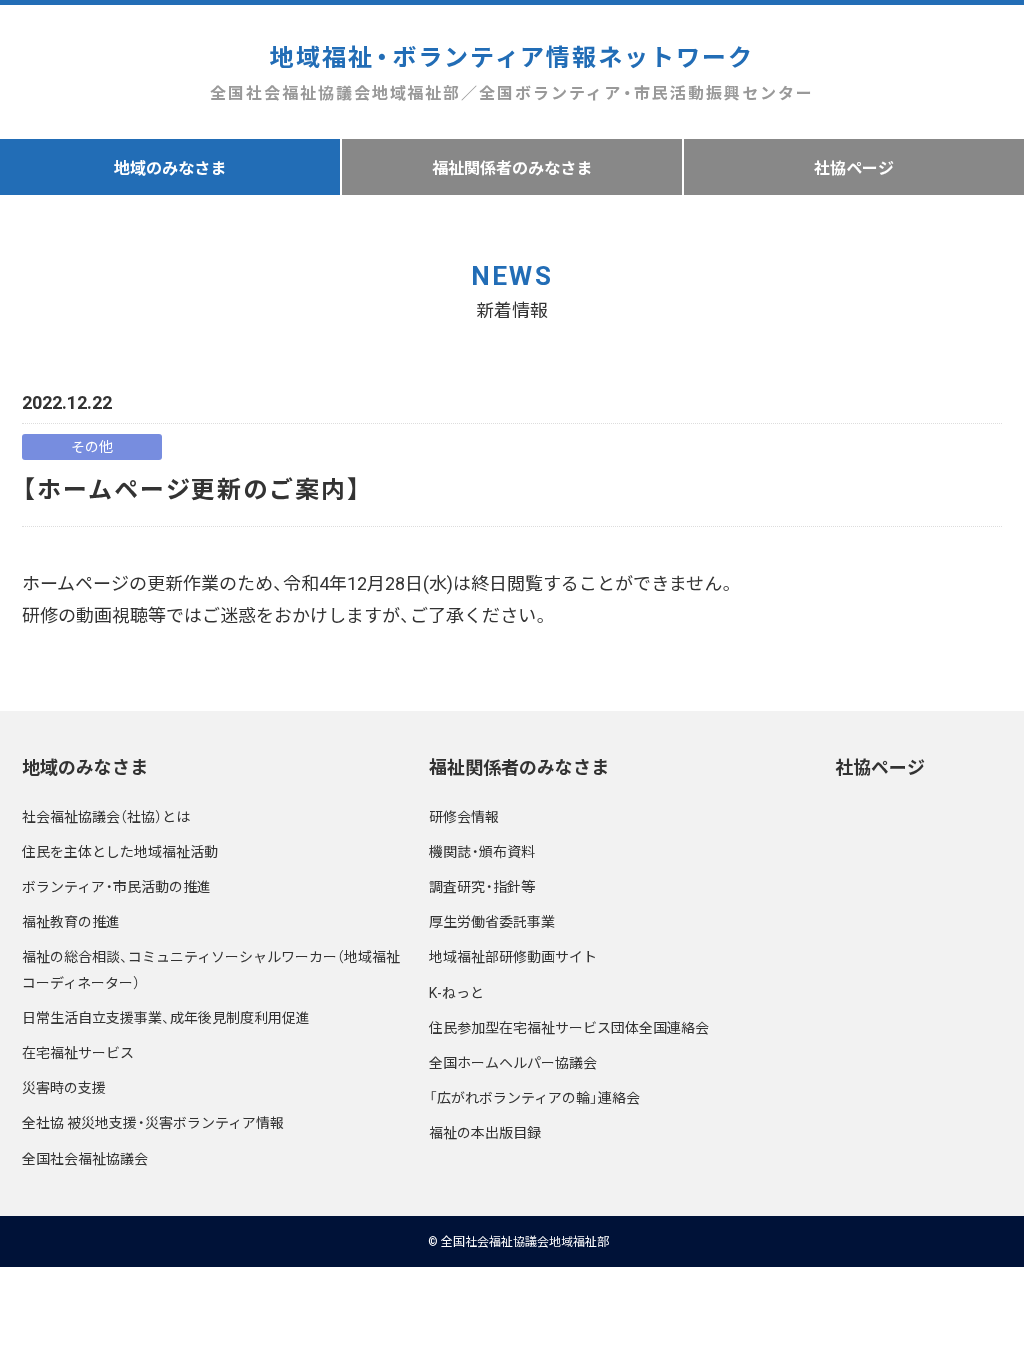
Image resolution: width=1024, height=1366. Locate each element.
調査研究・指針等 (482, 886)
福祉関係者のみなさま (512, 167)
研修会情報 (464, 816)
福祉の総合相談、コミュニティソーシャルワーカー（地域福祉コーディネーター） (211, 968)
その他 (92, 446)
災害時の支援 (64, 1087)
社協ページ (854, 167)
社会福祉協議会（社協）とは (106, 816)
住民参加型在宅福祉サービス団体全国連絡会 (569, 1027)
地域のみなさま (170, 167)
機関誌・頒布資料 (482, 851)
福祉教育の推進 (71, 921)
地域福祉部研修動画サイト (513, 956)
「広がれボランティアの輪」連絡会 (534, 1097)
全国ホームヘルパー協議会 (513, 1062)
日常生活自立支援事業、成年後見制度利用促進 (166, 1017)
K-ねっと (456, 992)
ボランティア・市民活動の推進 (116, 886)
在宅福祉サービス (78, 1052)
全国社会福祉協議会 (85, 1158)
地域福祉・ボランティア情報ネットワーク (511, 71)
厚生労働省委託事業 (492, 921)
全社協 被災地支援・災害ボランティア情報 (153, 1122)
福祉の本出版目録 (485, 1132)
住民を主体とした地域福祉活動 (120, 851)
